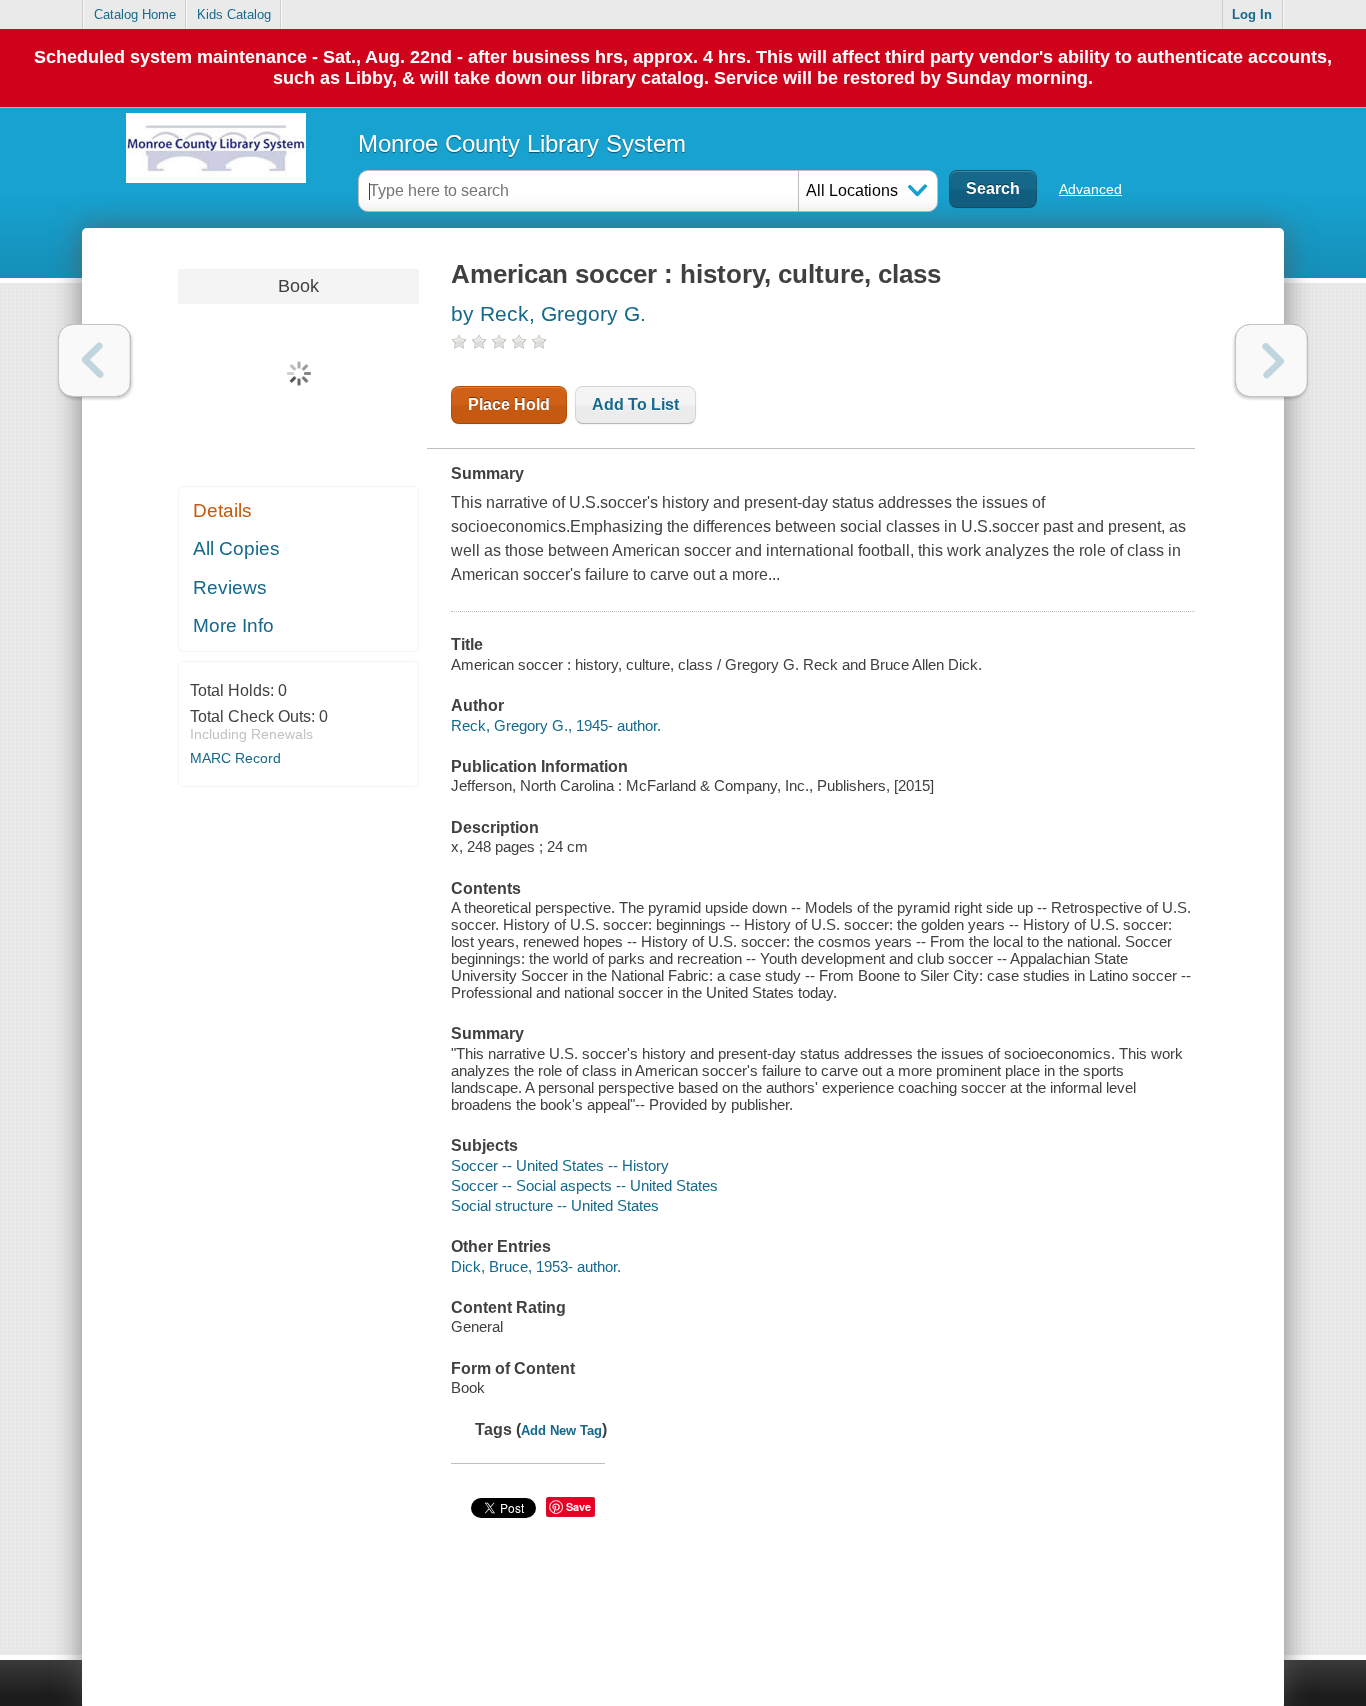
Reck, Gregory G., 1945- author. (556, 725)
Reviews (230, 587)
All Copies (236, 548)
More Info (233, 625)
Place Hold (509, 404)
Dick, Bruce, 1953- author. (536, 1266)
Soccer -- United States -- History (560, 1165)
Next (1271, 360)
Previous (94, 360)
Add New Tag (561, 1430)
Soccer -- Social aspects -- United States (584, 1185)
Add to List (635, 404)
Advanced (1090, 189)
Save (578, 1506)
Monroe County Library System (522, 143)
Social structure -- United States (555, 1205)
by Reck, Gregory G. (548, 313)
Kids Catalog (234, 14)
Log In (1252, 14)
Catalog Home (135, 14)
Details (222, 510)
